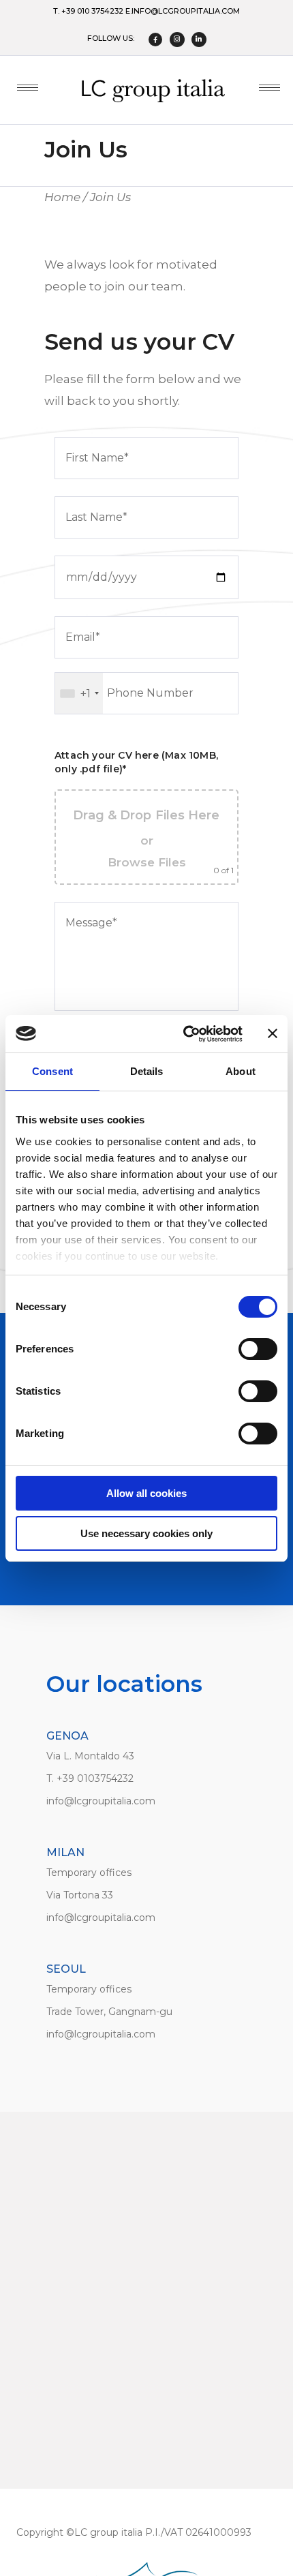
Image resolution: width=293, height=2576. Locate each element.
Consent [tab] (52, 1071)
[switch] (258, 1349)
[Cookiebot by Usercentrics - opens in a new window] (184, 1034)
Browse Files (147, 862)
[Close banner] (273, 1033)
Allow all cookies (146, 1493)
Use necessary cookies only (146, 1533)
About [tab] (241, 1071)
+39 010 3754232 (92, 11)
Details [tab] (147, 1071)
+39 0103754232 (95, 1778)
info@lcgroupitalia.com (186, 11)
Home (62, 197)
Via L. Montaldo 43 (90, 1756)
